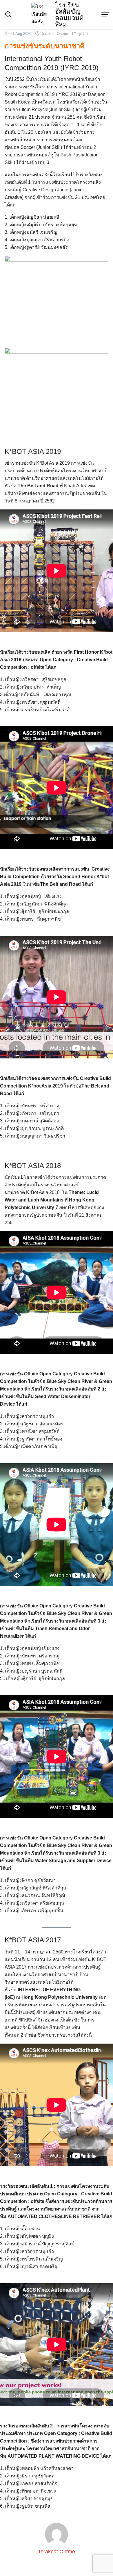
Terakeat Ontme (55, 34)
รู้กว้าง (83, 34)
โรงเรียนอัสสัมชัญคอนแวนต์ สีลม (69, 15)
